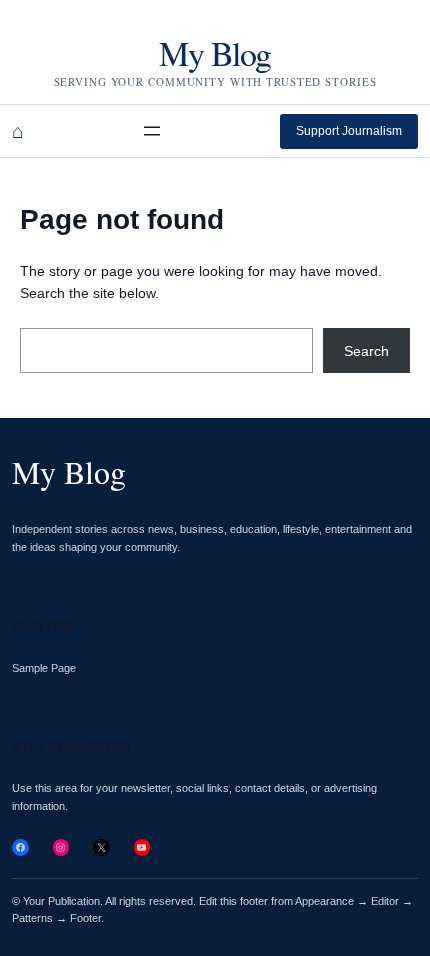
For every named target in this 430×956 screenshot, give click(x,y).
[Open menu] (152, 131)
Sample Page (44, 668)
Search (366, 351)
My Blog (214, 53)
